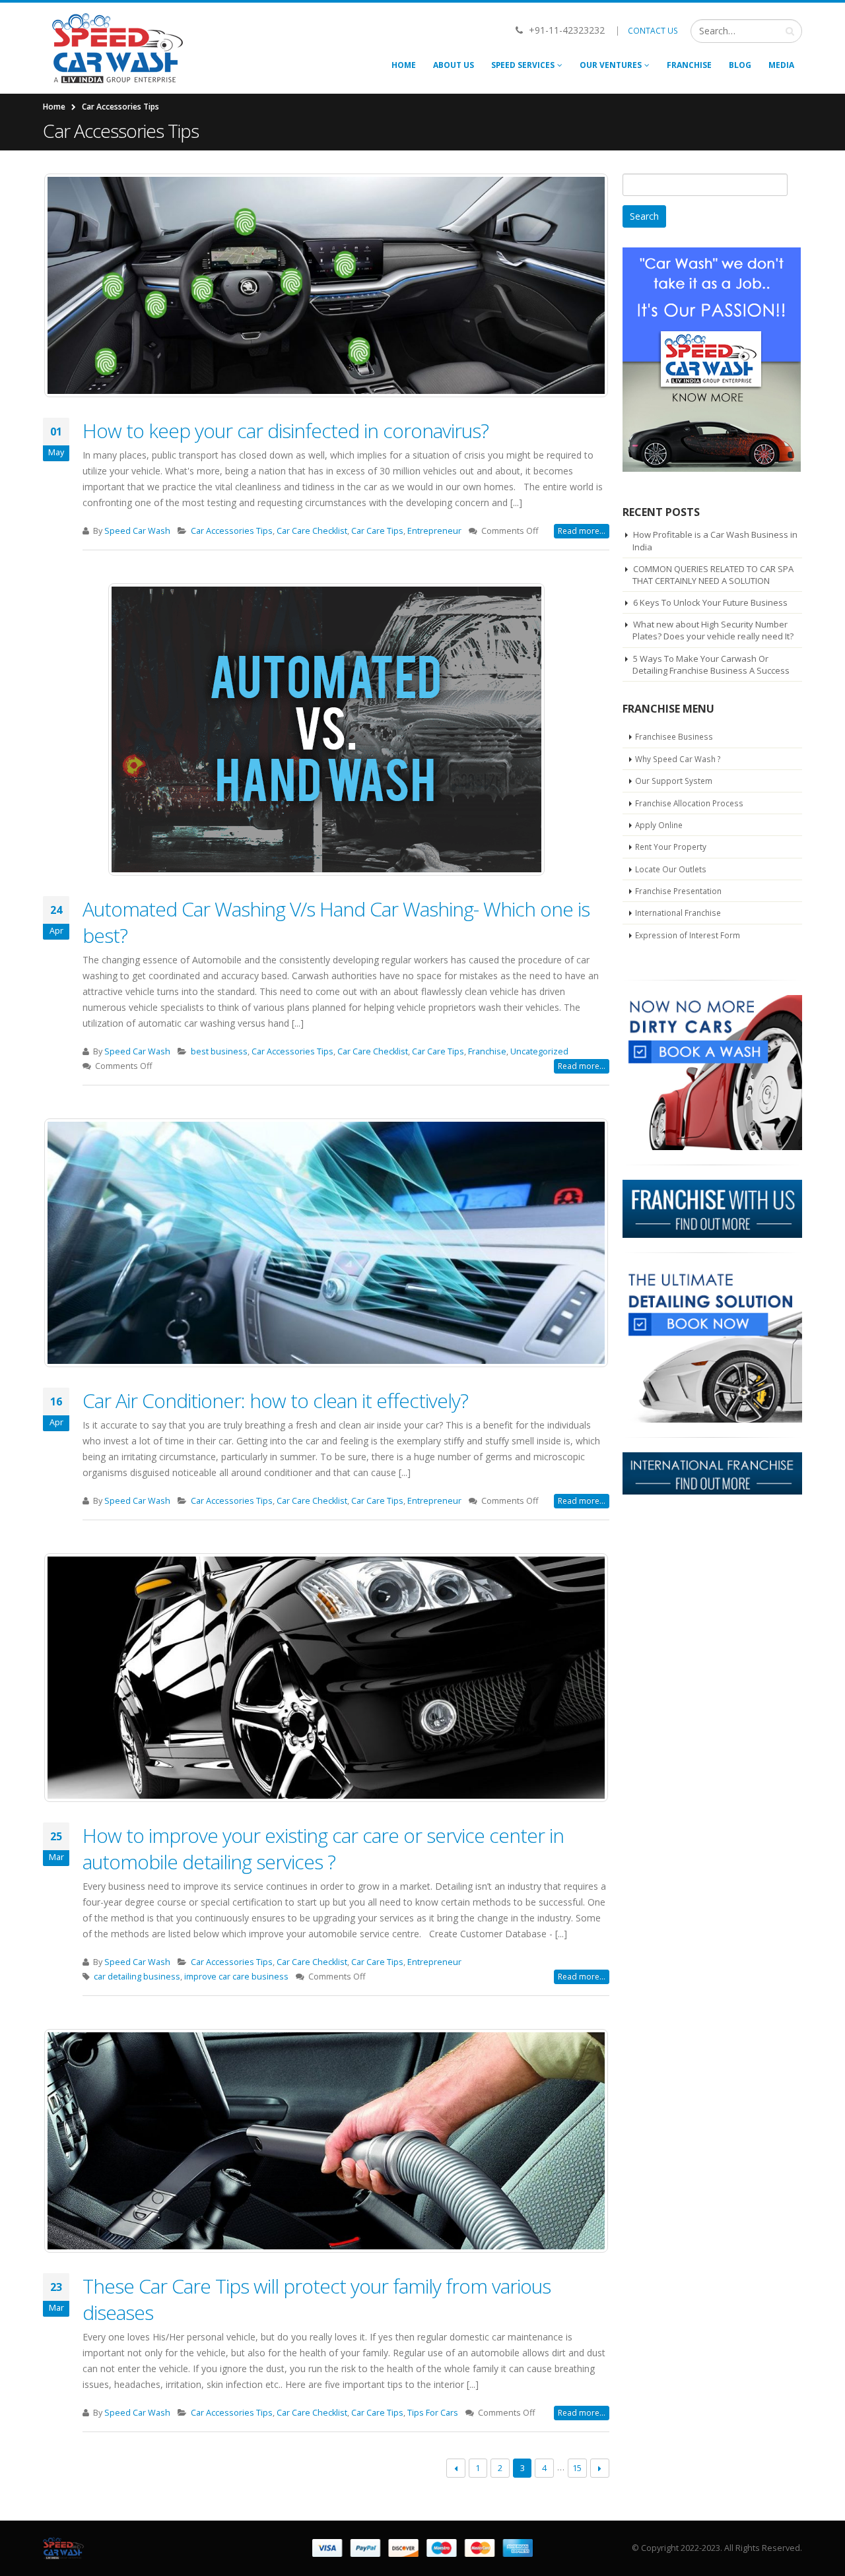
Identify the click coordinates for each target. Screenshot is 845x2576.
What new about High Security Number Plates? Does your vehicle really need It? (713, 630)
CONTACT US (653, 31)
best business (219, 1051)
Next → (600, 2468)
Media (781, 65)
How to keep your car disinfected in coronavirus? (286, 431)
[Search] (790, 31)
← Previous (456, 2468)
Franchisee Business (674, 736)
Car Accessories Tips (232, 531)
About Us (454, 65)
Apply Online (659, 825)
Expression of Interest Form (688, 935)
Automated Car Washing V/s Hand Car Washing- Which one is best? (336, 922)
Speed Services (523, 65)
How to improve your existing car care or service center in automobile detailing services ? (323, 1849)
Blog (740, 65)
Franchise (689, 65)
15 (577, 2468)
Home (404, 65)
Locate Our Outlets (671, 869)
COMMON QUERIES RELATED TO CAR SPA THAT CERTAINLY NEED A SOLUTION (713, 575)
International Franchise (678, 913)
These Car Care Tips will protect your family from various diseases (317, 2299)
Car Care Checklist (312, 531)
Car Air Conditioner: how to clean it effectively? (275, 1401)
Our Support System (674, 781)
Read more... (582, 531)
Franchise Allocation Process (689, 803)
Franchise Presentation (678, 891)
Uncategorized (539, 1051)
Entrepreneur (434, 531)
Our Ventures (611, 65)
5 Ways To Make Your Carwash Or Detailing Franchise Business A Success (711, 664)
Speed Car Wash (137, 531)
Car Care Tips (377, 531)
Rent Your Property (671, 847)
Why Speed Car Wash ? (678, 759)
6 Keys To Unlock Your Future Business (710, 602)
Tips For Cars (433, 2413)
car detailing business (137, 1977)
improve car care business (236, 1977)
